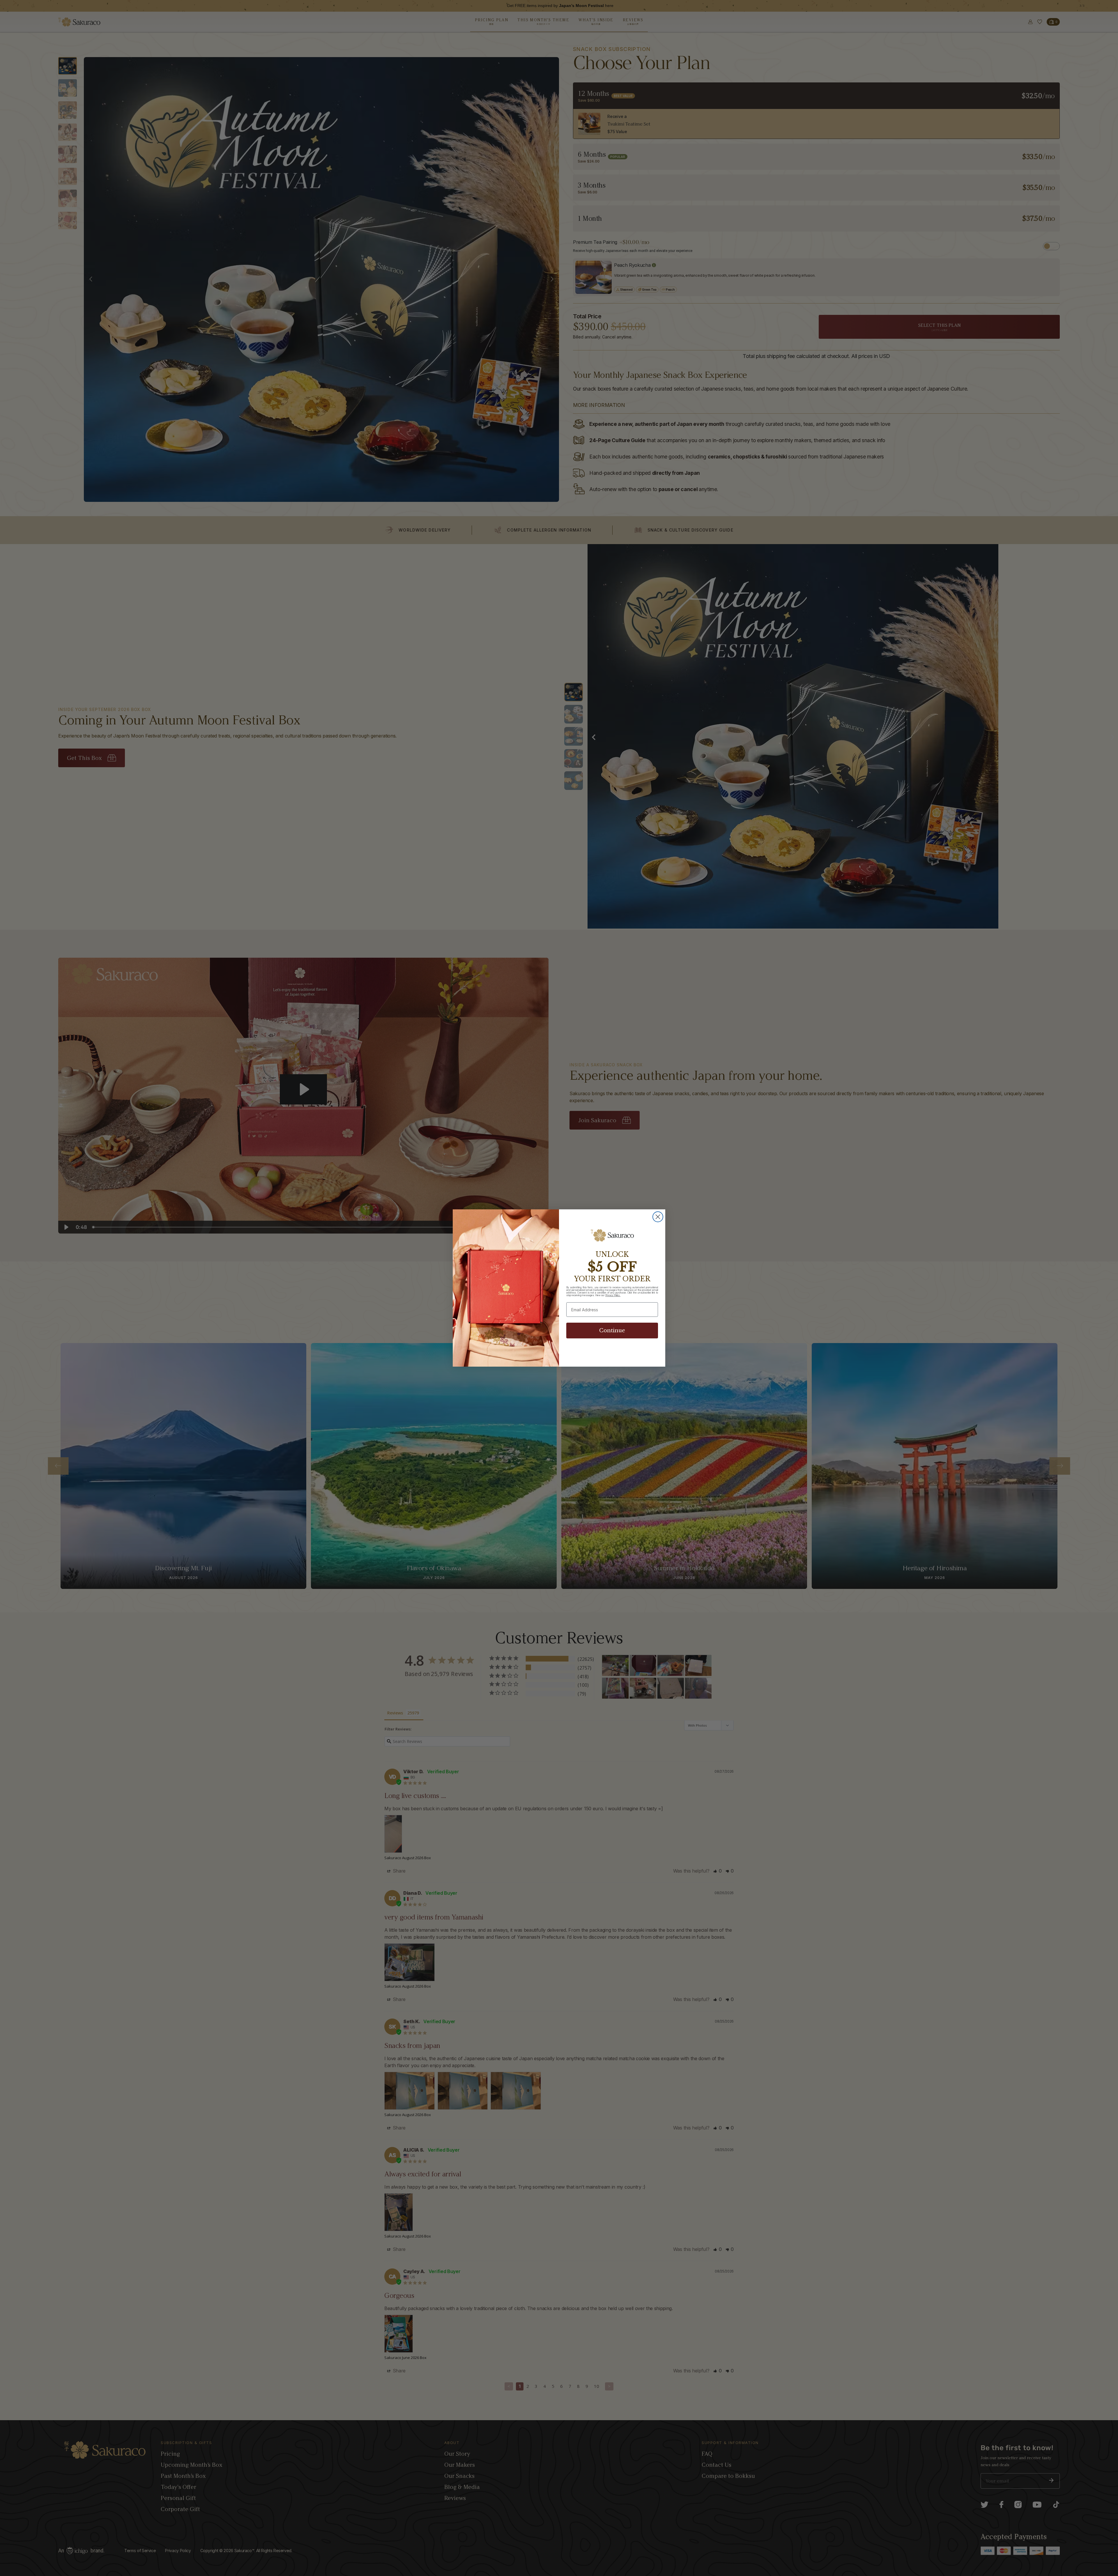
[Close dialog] (658, 1217)
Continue (612, 1331)
